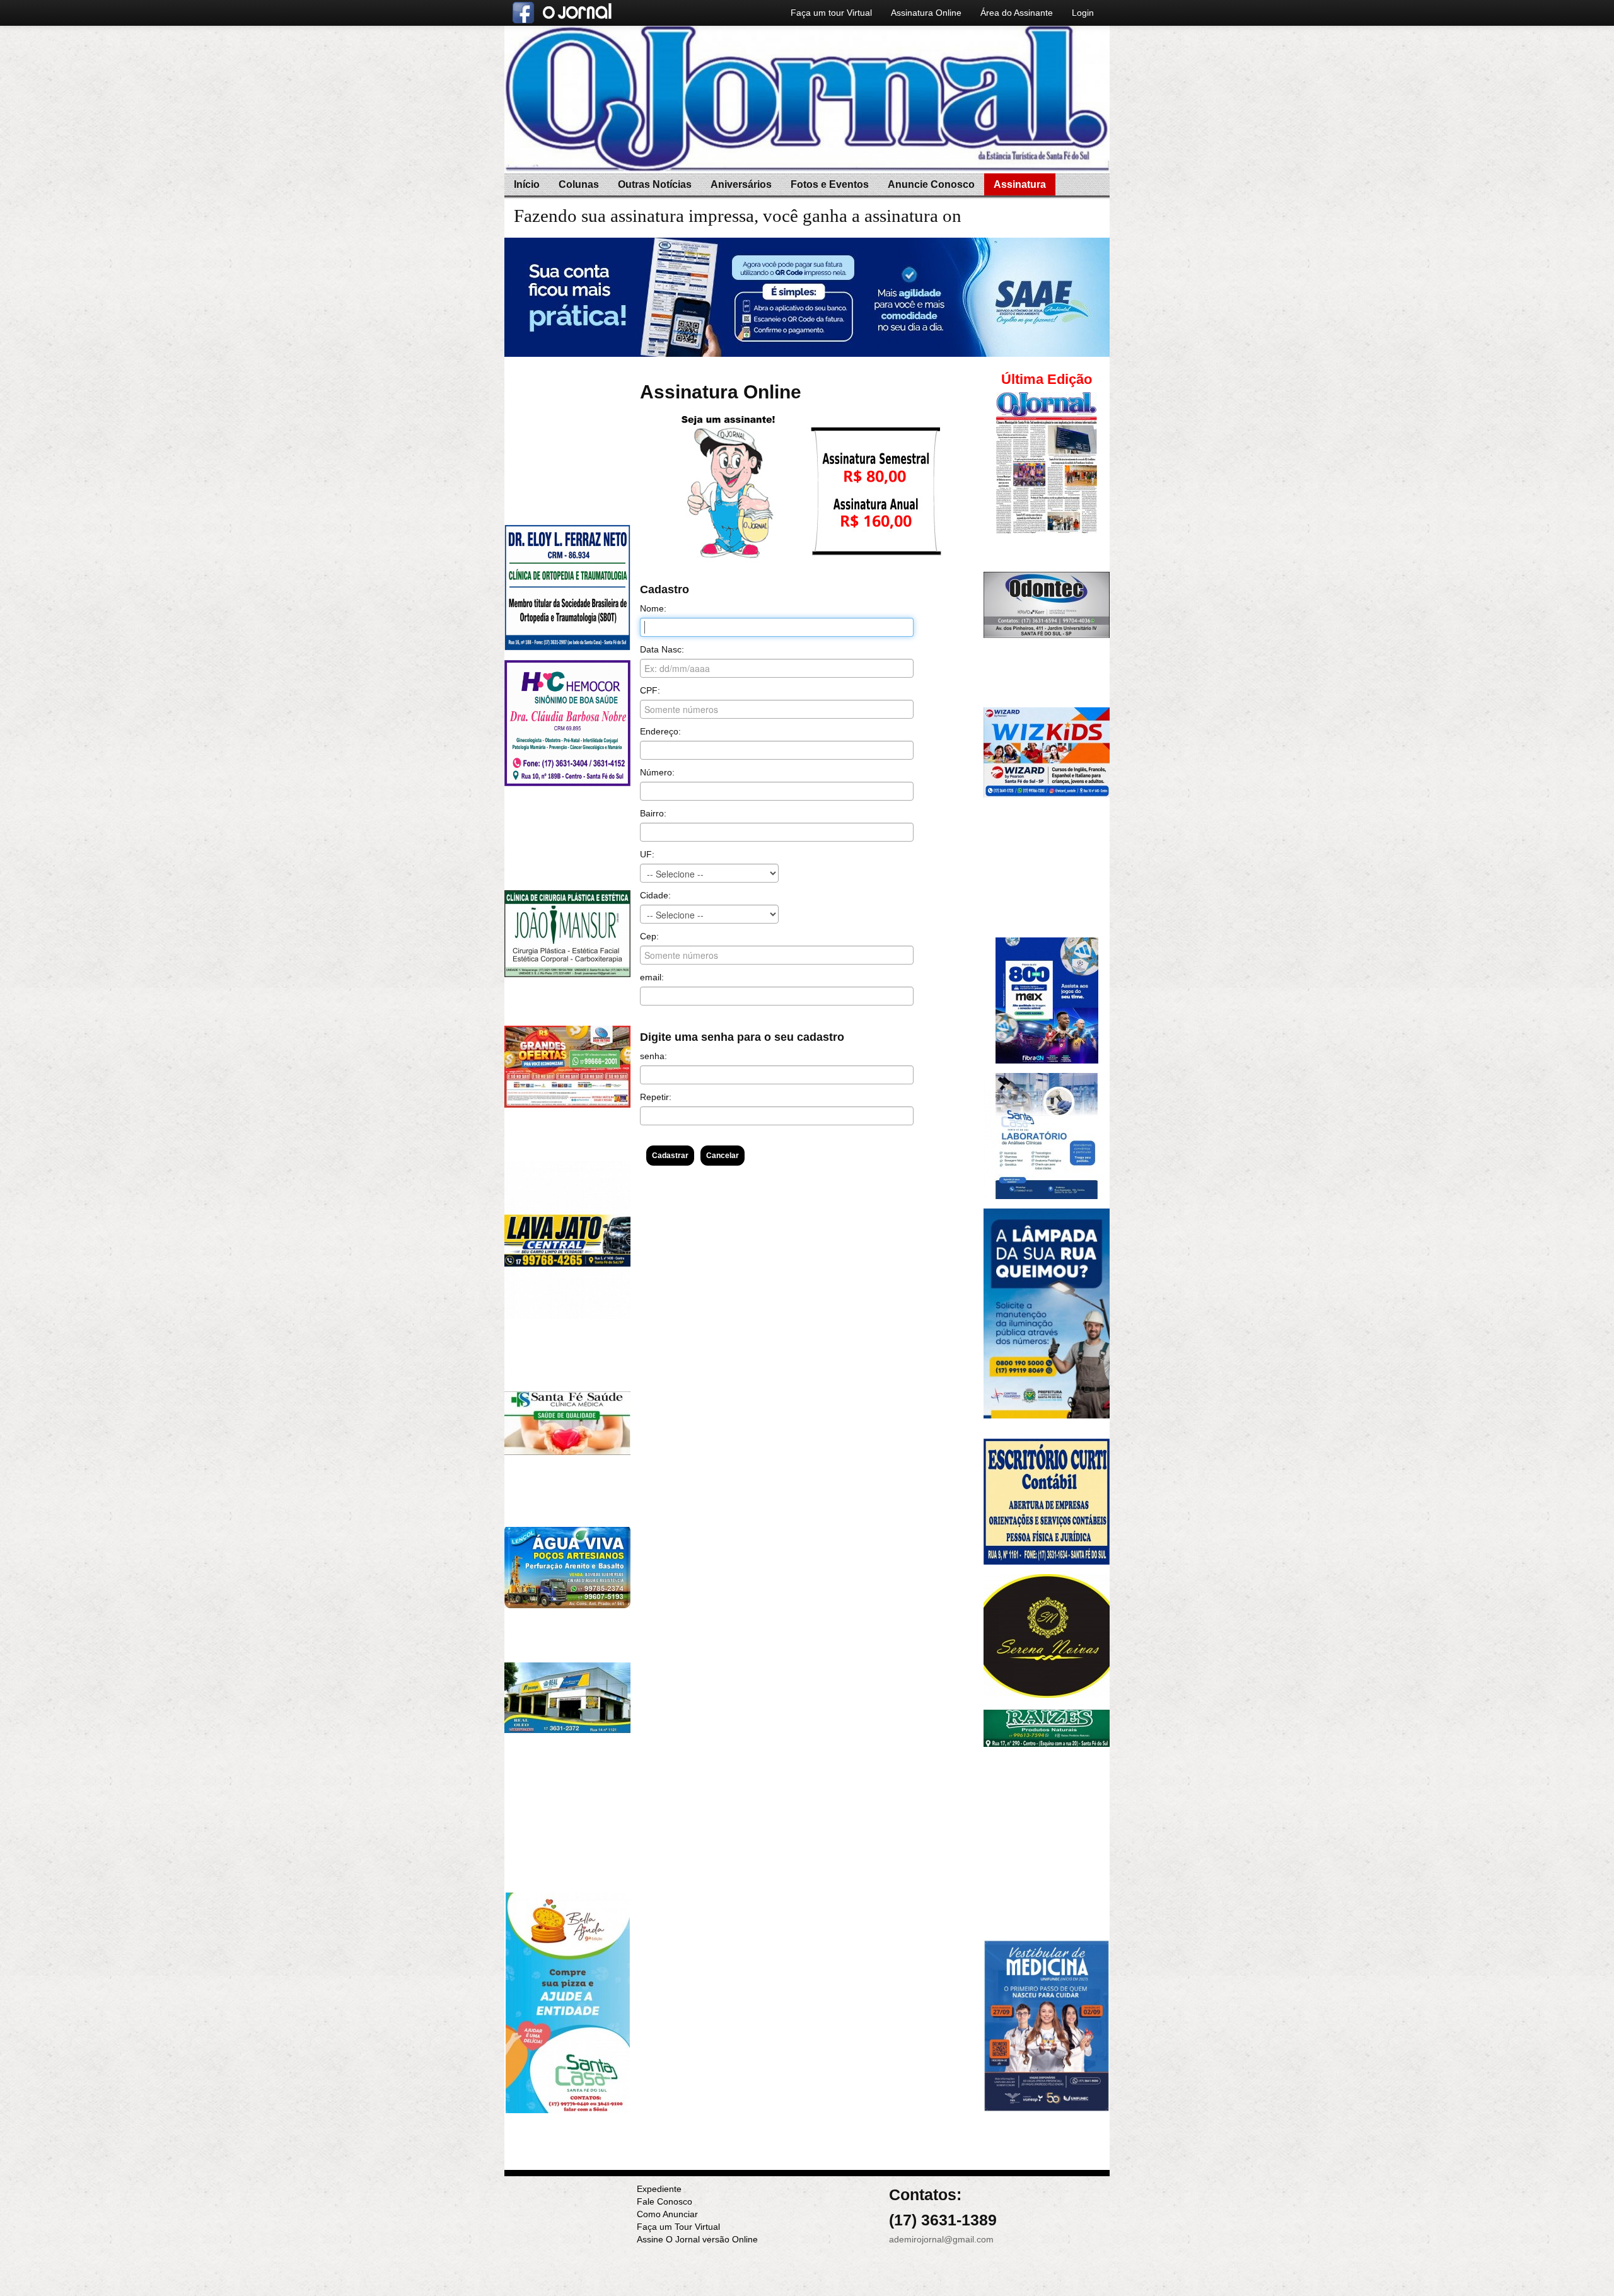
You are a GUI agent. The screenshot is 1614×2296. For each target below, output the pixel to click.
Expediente (659, 2189)
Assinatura (1020, 184)
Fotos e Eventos (830, 184)
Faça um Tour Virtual (678, 2227)
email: (652, 977)
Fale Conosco (665, 2201)
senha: (653, 1056)
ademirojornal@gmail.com (941, 2239)
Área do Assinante (1017, 13)
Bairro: (653, 813)
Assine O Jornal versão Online (697, 2239)
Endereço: (660, 731)
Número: (657, 772)
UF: (647, 854)
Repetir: (656, 1097)
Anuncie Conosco (931, 184)
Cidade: (655, 895)
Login (1083, 13)
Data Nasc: (662, 649)
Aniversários (741, 184)
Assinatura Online (926, 13)
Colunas (579, 184)
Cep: (649, 936)
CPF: (650, 690)
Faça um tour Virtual (831, 13)
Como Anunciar (667, 2214)
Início (527, 184)
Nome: (653, 608)
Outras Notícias (655, 184)
